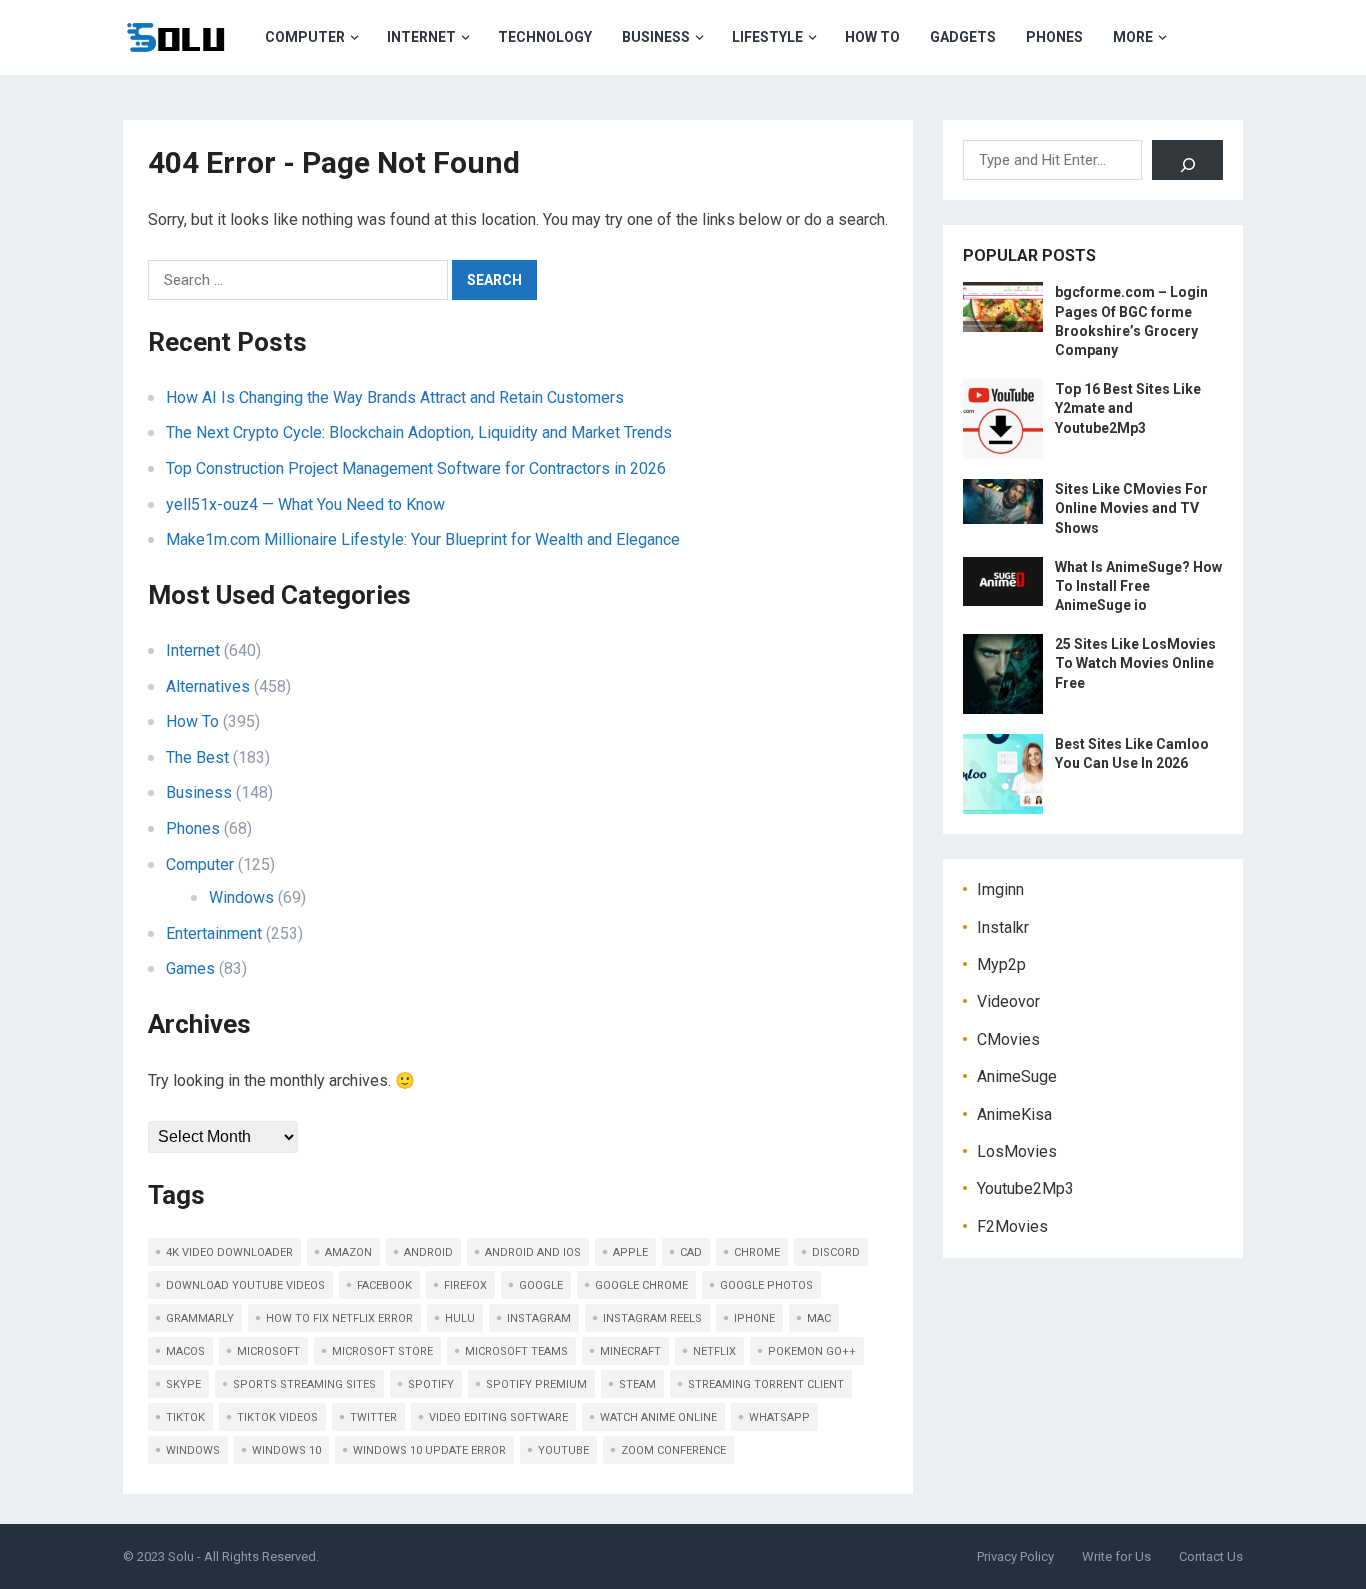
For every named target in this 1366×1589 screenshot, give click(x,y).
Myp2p (1001, 964)
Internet (421, 37)
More (1133, 37)
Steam (637, 1384)
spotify (431, 1384)
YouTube (563, 1450)
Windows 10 (286, 1450)
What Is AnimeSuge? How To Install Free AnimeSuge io (1138, 586)
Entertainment (214, 933)
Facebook (384, 1285)
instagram (539, 1318)
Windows (241, 897)
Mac (819, 1318)
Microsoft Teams (516, 1351)
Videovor (1008, 1001)
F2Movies (1012, 1226)
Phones (1054, 37)
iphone (754, 1318)
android (428, 1252)
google (541, 1285)
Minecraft (630, 1351)
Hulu (460, 1318)
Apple (630, 1252)
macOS (185, 1351)
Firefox (465, 1285)
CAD (691, 1252)
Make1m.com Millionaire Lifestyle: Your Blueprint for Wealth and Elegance (423, 539)
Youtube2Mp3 (1025, 1188)
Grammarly (200, 1318)
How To (872, 37)
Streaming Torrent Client (766, 1384)
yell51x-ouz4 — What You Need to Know (305, 504)
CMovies (1008, 1039)
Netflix (714, 1351)
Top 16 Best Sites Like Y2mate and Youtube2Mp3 (1128, 408)
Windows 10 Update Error (429, 1450)
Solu (181, 1556)
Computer (305, 37)
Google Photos (766, 1285)
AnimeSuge (1017, 1076)
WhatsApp (779, 1417)
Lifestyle (767, 37)
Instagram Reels (652, 1318)
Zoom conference (673, 1450)
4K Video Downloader (229, 1252)
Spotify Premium (536, 1384)
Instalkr (1003, 927)
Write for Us (1116, 1556)
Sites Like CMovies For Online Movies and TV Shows (1131, 508)
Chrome (757, 1252)
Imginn (1000, 889)
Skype (183, 1384)
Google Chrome (641, 1285)
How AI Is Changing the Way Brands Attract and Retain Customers (395, 397)
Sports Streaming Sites (304, 1384)
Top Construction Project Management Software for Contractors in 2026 (416, 468)
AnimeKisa (1014, 1114)
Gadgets (963, 37)
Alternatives (208, 686)
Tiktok (185, 1417)
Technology (545, 37)
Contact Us (1211, 1556)
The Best (197, 757)
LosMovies (1017, 1151)
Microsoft (268, 1351)
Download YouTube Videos (245, 1285)
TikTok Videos (277, 1417)
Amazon (348, 1252)
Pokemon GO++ (812, 1351)
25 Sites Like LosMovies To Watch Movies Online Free (1135, 663)
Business (656, 37)
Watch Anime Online (658, 1417)
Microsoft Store (382, 1351)
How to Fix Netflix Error (339, 1318)
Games (190, 968)
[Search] (1187, 160)
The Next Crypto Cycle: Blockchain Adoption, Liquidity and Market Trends (419, 432)
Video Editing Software (498, 1417)
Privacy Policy (1015, 1556)
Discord (836, 1252)
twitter (373, 1417)
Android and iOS (533, 1252)
